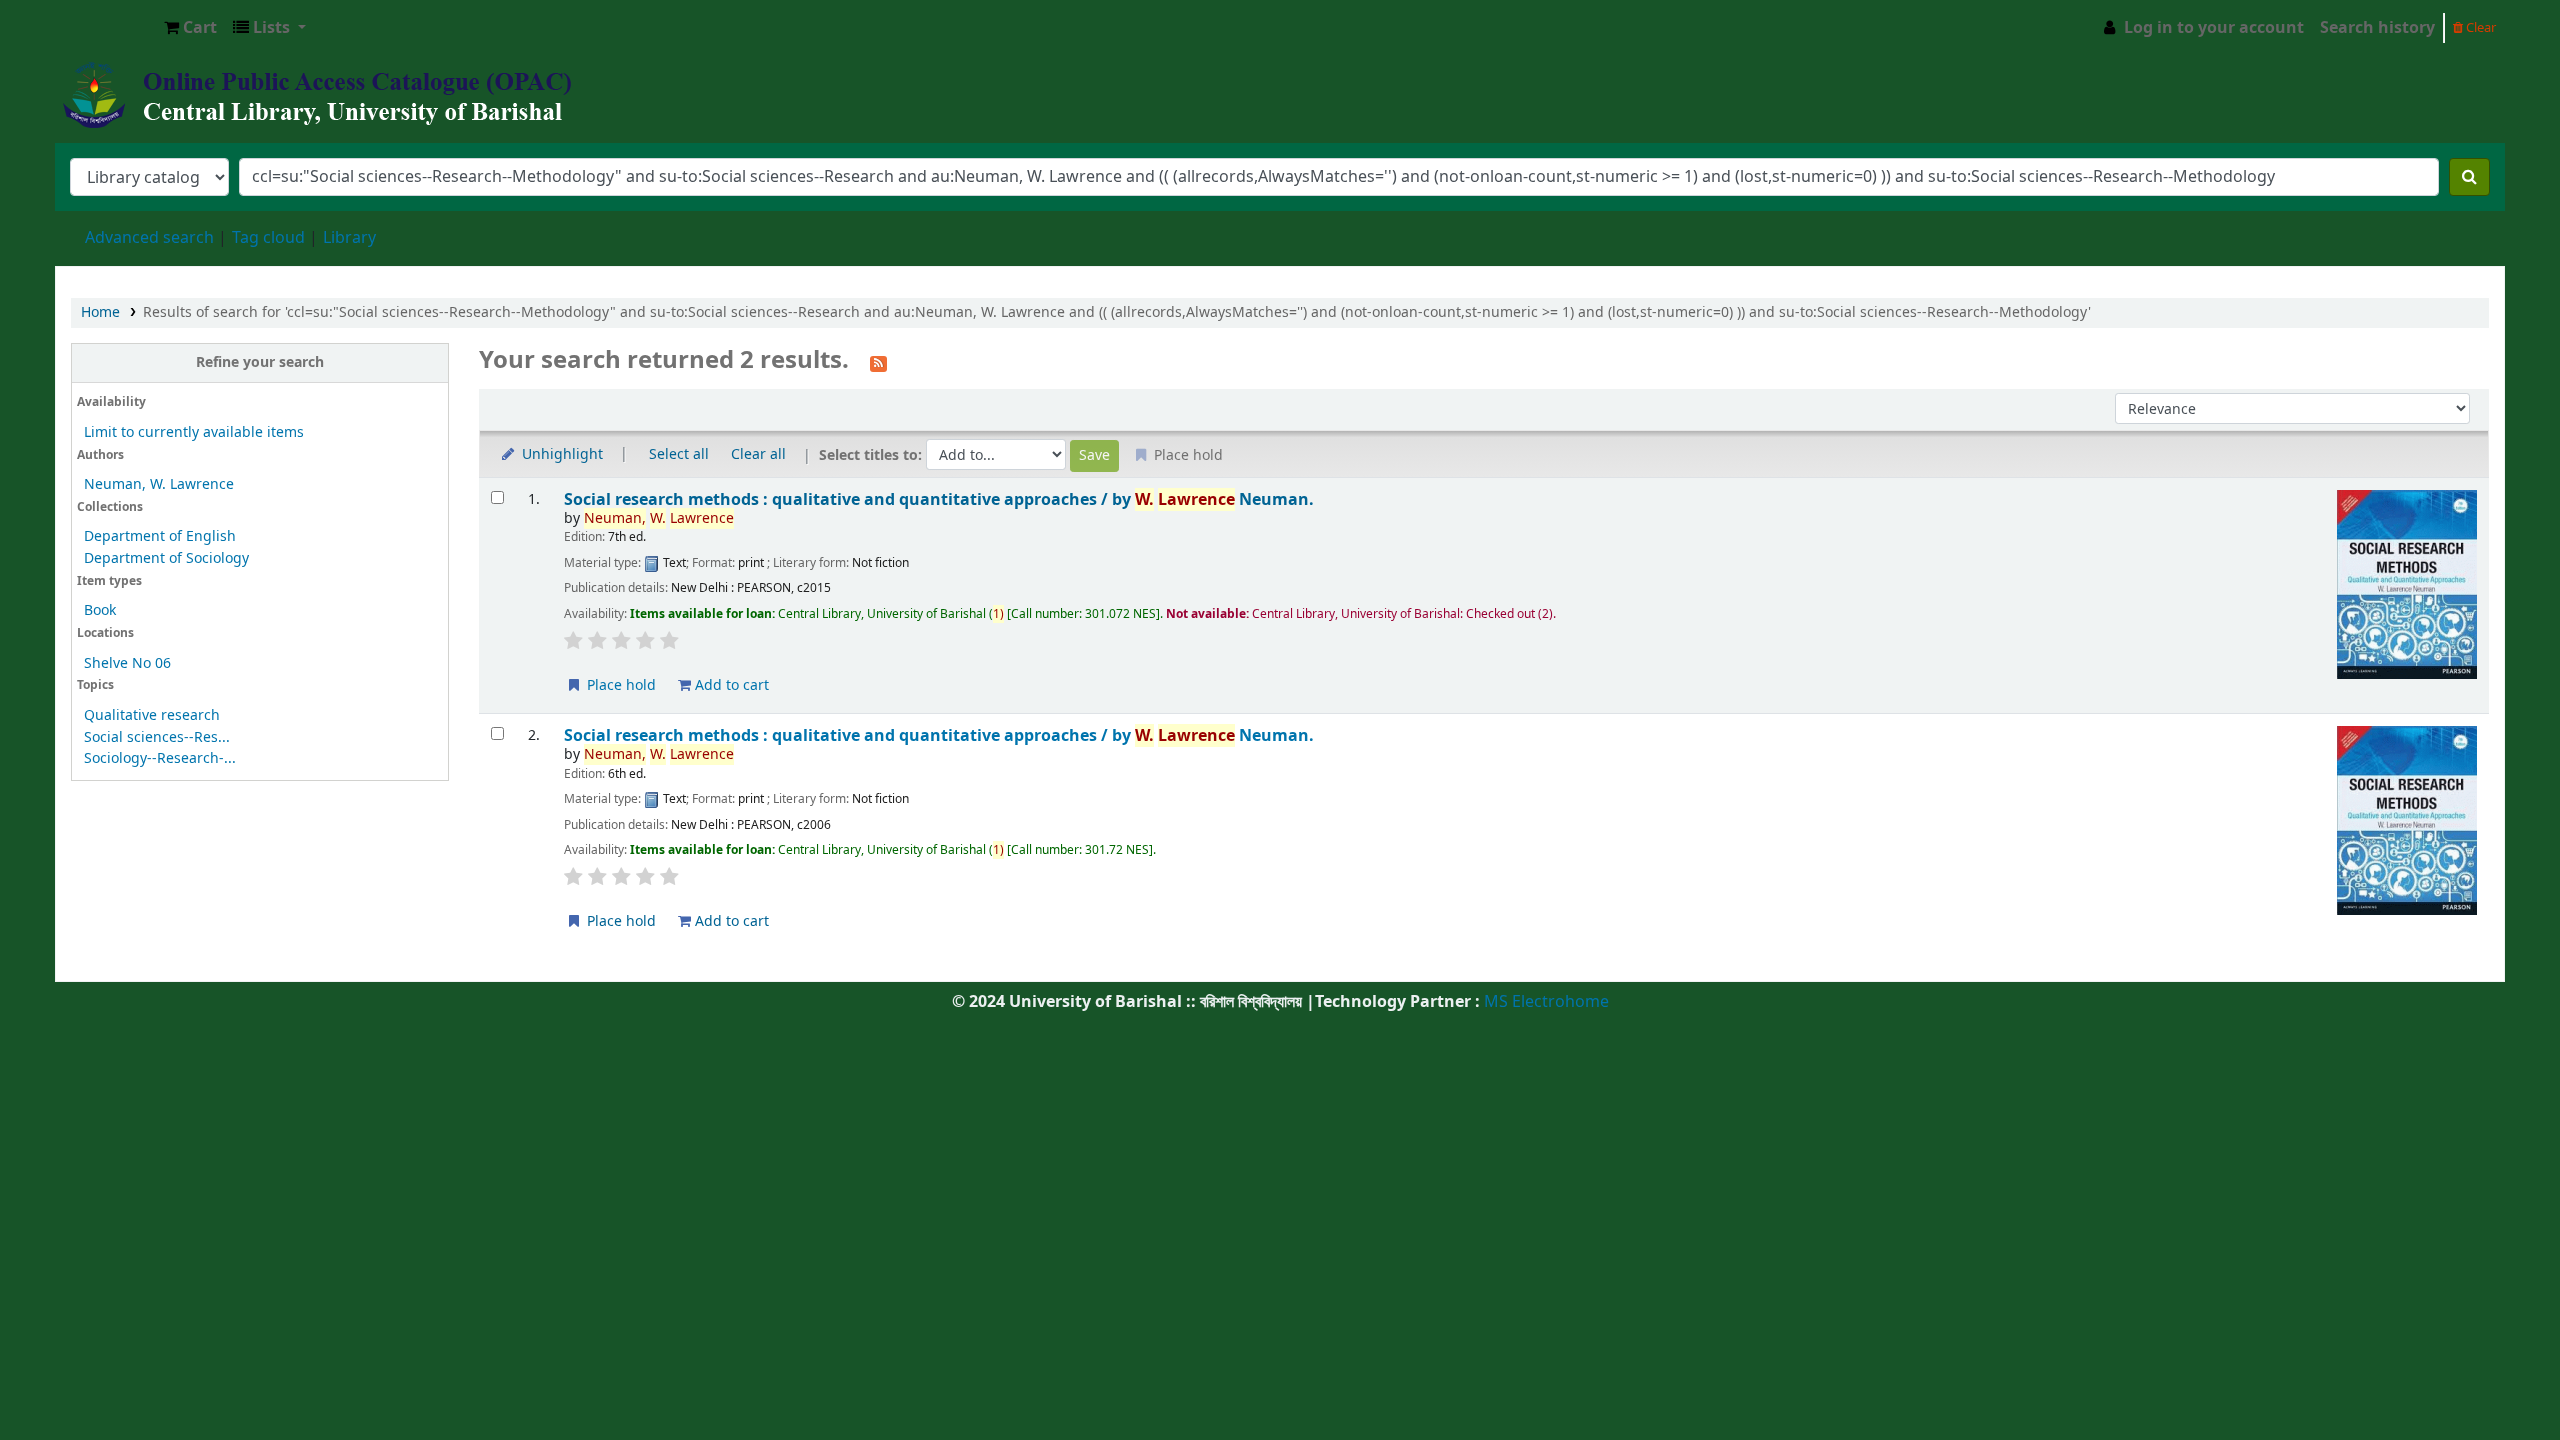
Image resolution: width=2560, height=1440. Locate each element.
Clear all (758, 454)
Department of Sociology (166, 558)
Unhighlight (560, 454)
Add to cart (730, 685)
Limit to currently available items (194, 432)
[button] (190, 28)
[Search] (2469, 177)
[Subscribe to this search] (878, 362)
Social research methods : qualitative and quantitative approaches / (939, 499)
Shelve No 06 (127, 663)
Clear (2479, 27)
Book (100, 610)
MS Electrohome (1544, 1002)
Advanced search (149, 238)
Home (100, 312)
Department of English (160, 536)
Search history (2377, 28)
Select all (679, 454)
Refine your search (260, 362)
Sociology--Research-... (160, 758)
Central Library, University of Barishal (106, 28)
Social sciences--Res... (157, 737)
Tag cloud (268, 238)
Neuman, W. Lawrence (159, 484)
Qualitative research (152, 715)
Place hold (619, 685)
